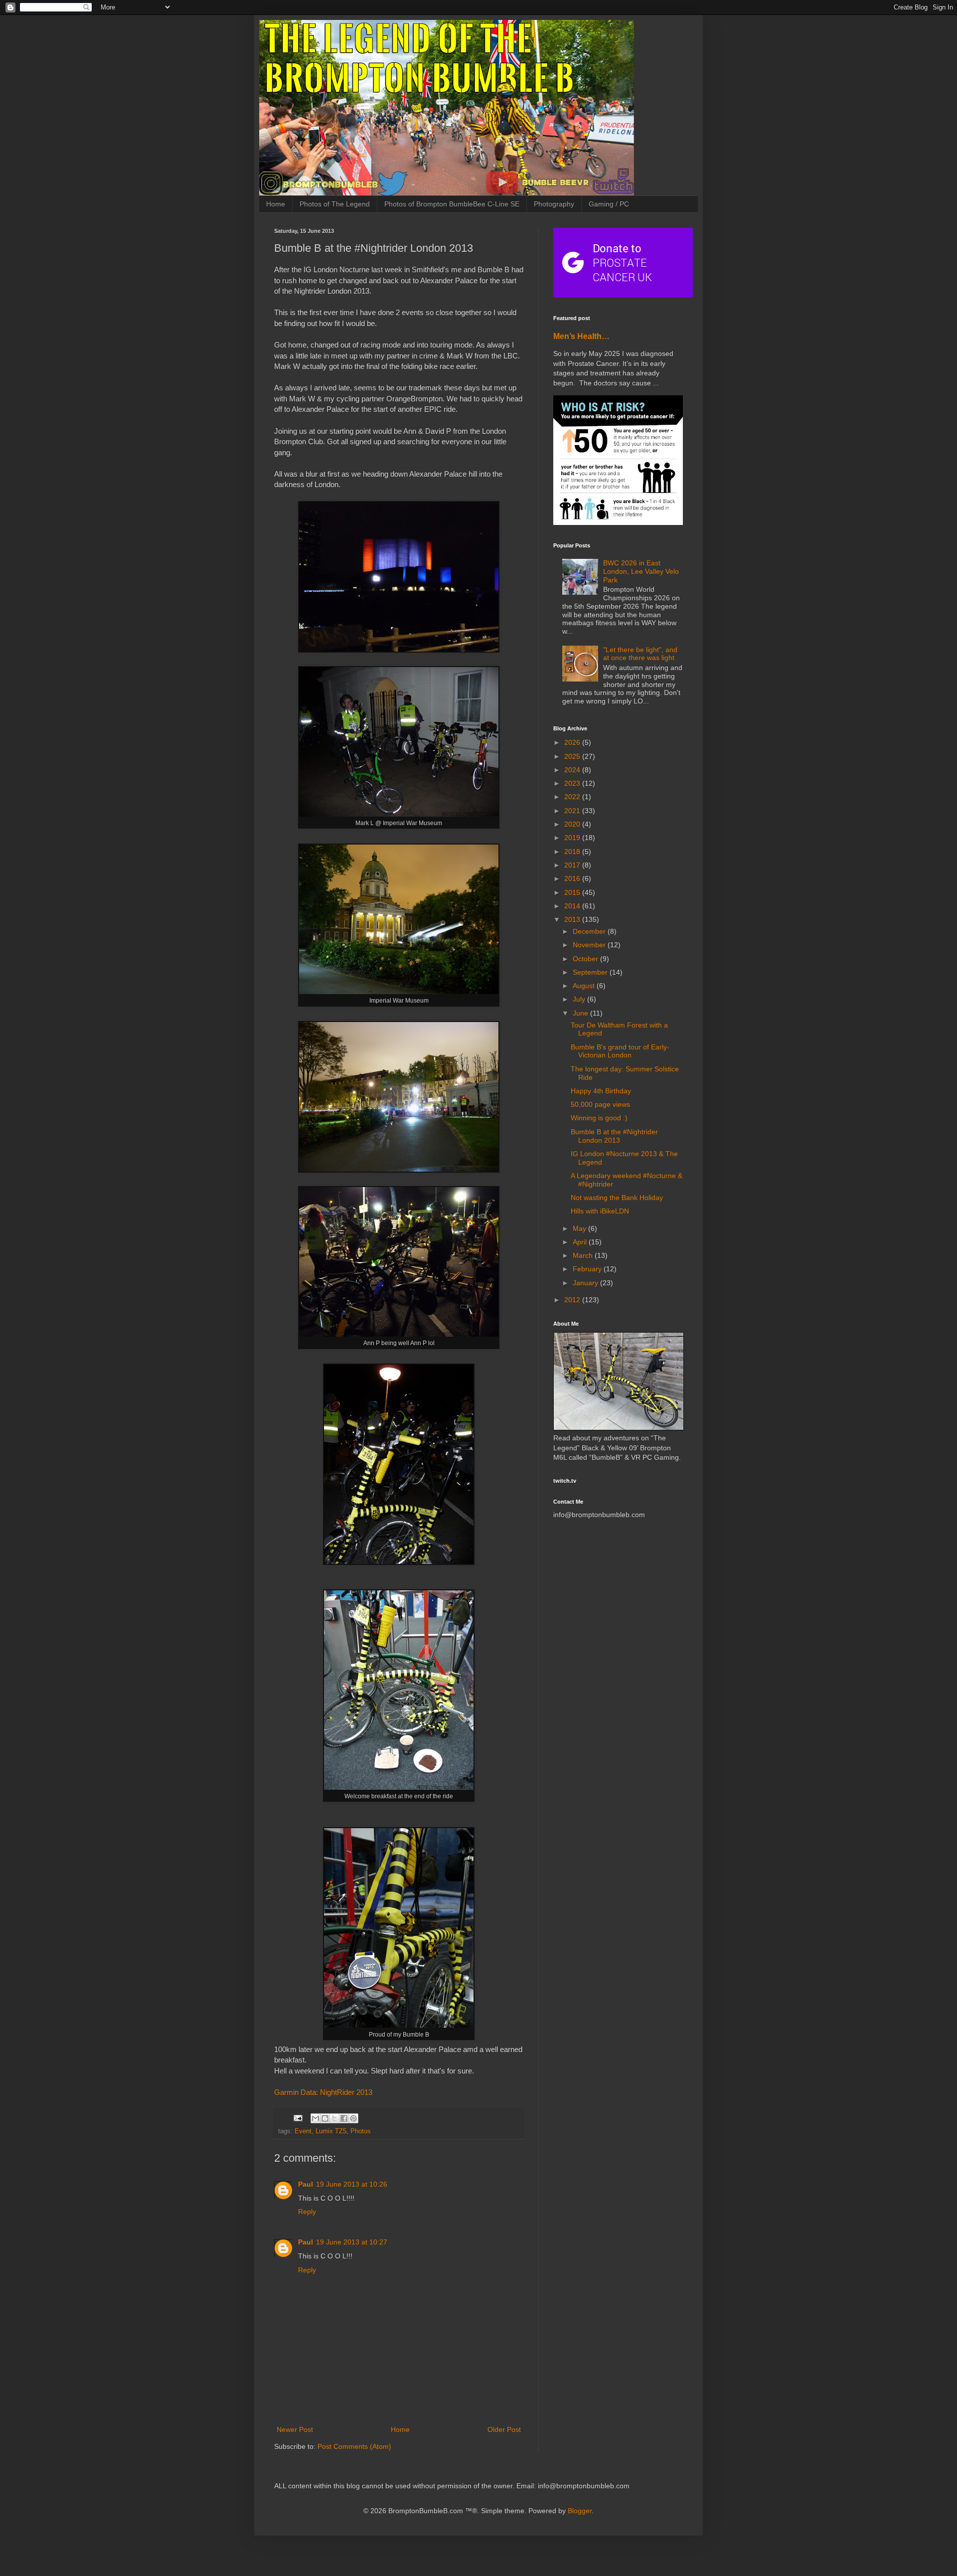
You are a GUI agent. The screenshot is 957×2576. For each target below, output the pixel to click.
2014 (573, 906)
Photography (554, 204)
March (584, 1255)
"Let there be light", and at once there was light (640, 654)
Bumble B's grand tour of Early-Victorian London (620, 1051)
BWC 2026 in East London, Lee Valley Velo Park (641, 571)
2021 (573, 811)
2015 (573, 892)
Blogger (580, 2511)
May (580, 1228)
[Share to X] (334, 2118)
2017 (573, 865)
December (590, 931)
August (585, 986)
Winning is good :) (599, 1118)
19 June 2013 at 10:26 (352, 2184)
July (580, 999)
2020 (573, 824)
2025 (573, 756)
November (590, 945)
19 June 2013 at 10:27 (352, 2242)
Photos (361, 2131)
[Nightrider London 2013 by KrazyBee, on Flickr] (399, 650)
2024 (573, 770)
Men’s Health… (581, 336)
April (581, 1242)
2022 (573, 797)
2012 (573, 1300)
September (591, 972)
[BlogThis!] (325, 2118)
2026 (573, 742)
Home (276, 204)
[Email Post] (298, 2118)
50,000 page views (600, 1104)
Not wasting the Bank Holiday (617, 1198)
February (588, 1269)
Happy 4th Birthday (601, 1091)
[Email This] (316, 2118)
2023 (573, 783)
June (581, 1013)
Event (303, 2131)
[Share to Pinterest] (353, 2118)
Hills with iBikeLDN (600, 1211)
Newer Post (295, 2429)
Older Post (504, 2429)
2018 (573, 852)
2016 (573, 878)
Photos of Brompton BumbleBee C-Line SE (452, 204)
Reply (307, 2212)
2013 (573, 919)
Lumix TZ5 (331, 2131)
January (586, 1283)
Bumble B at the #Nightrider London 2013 (614, 1136)
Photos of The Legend (335, 204)
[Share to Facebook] (344, 2118)
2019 (573, 838)
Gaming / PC (609, 204)
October (586, 959)
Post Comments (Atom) (354, 2446)
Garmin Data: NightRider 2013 (323, 2092)
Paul (306, 2184)
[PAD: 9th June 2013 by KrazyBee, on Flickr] (399, 2025)
